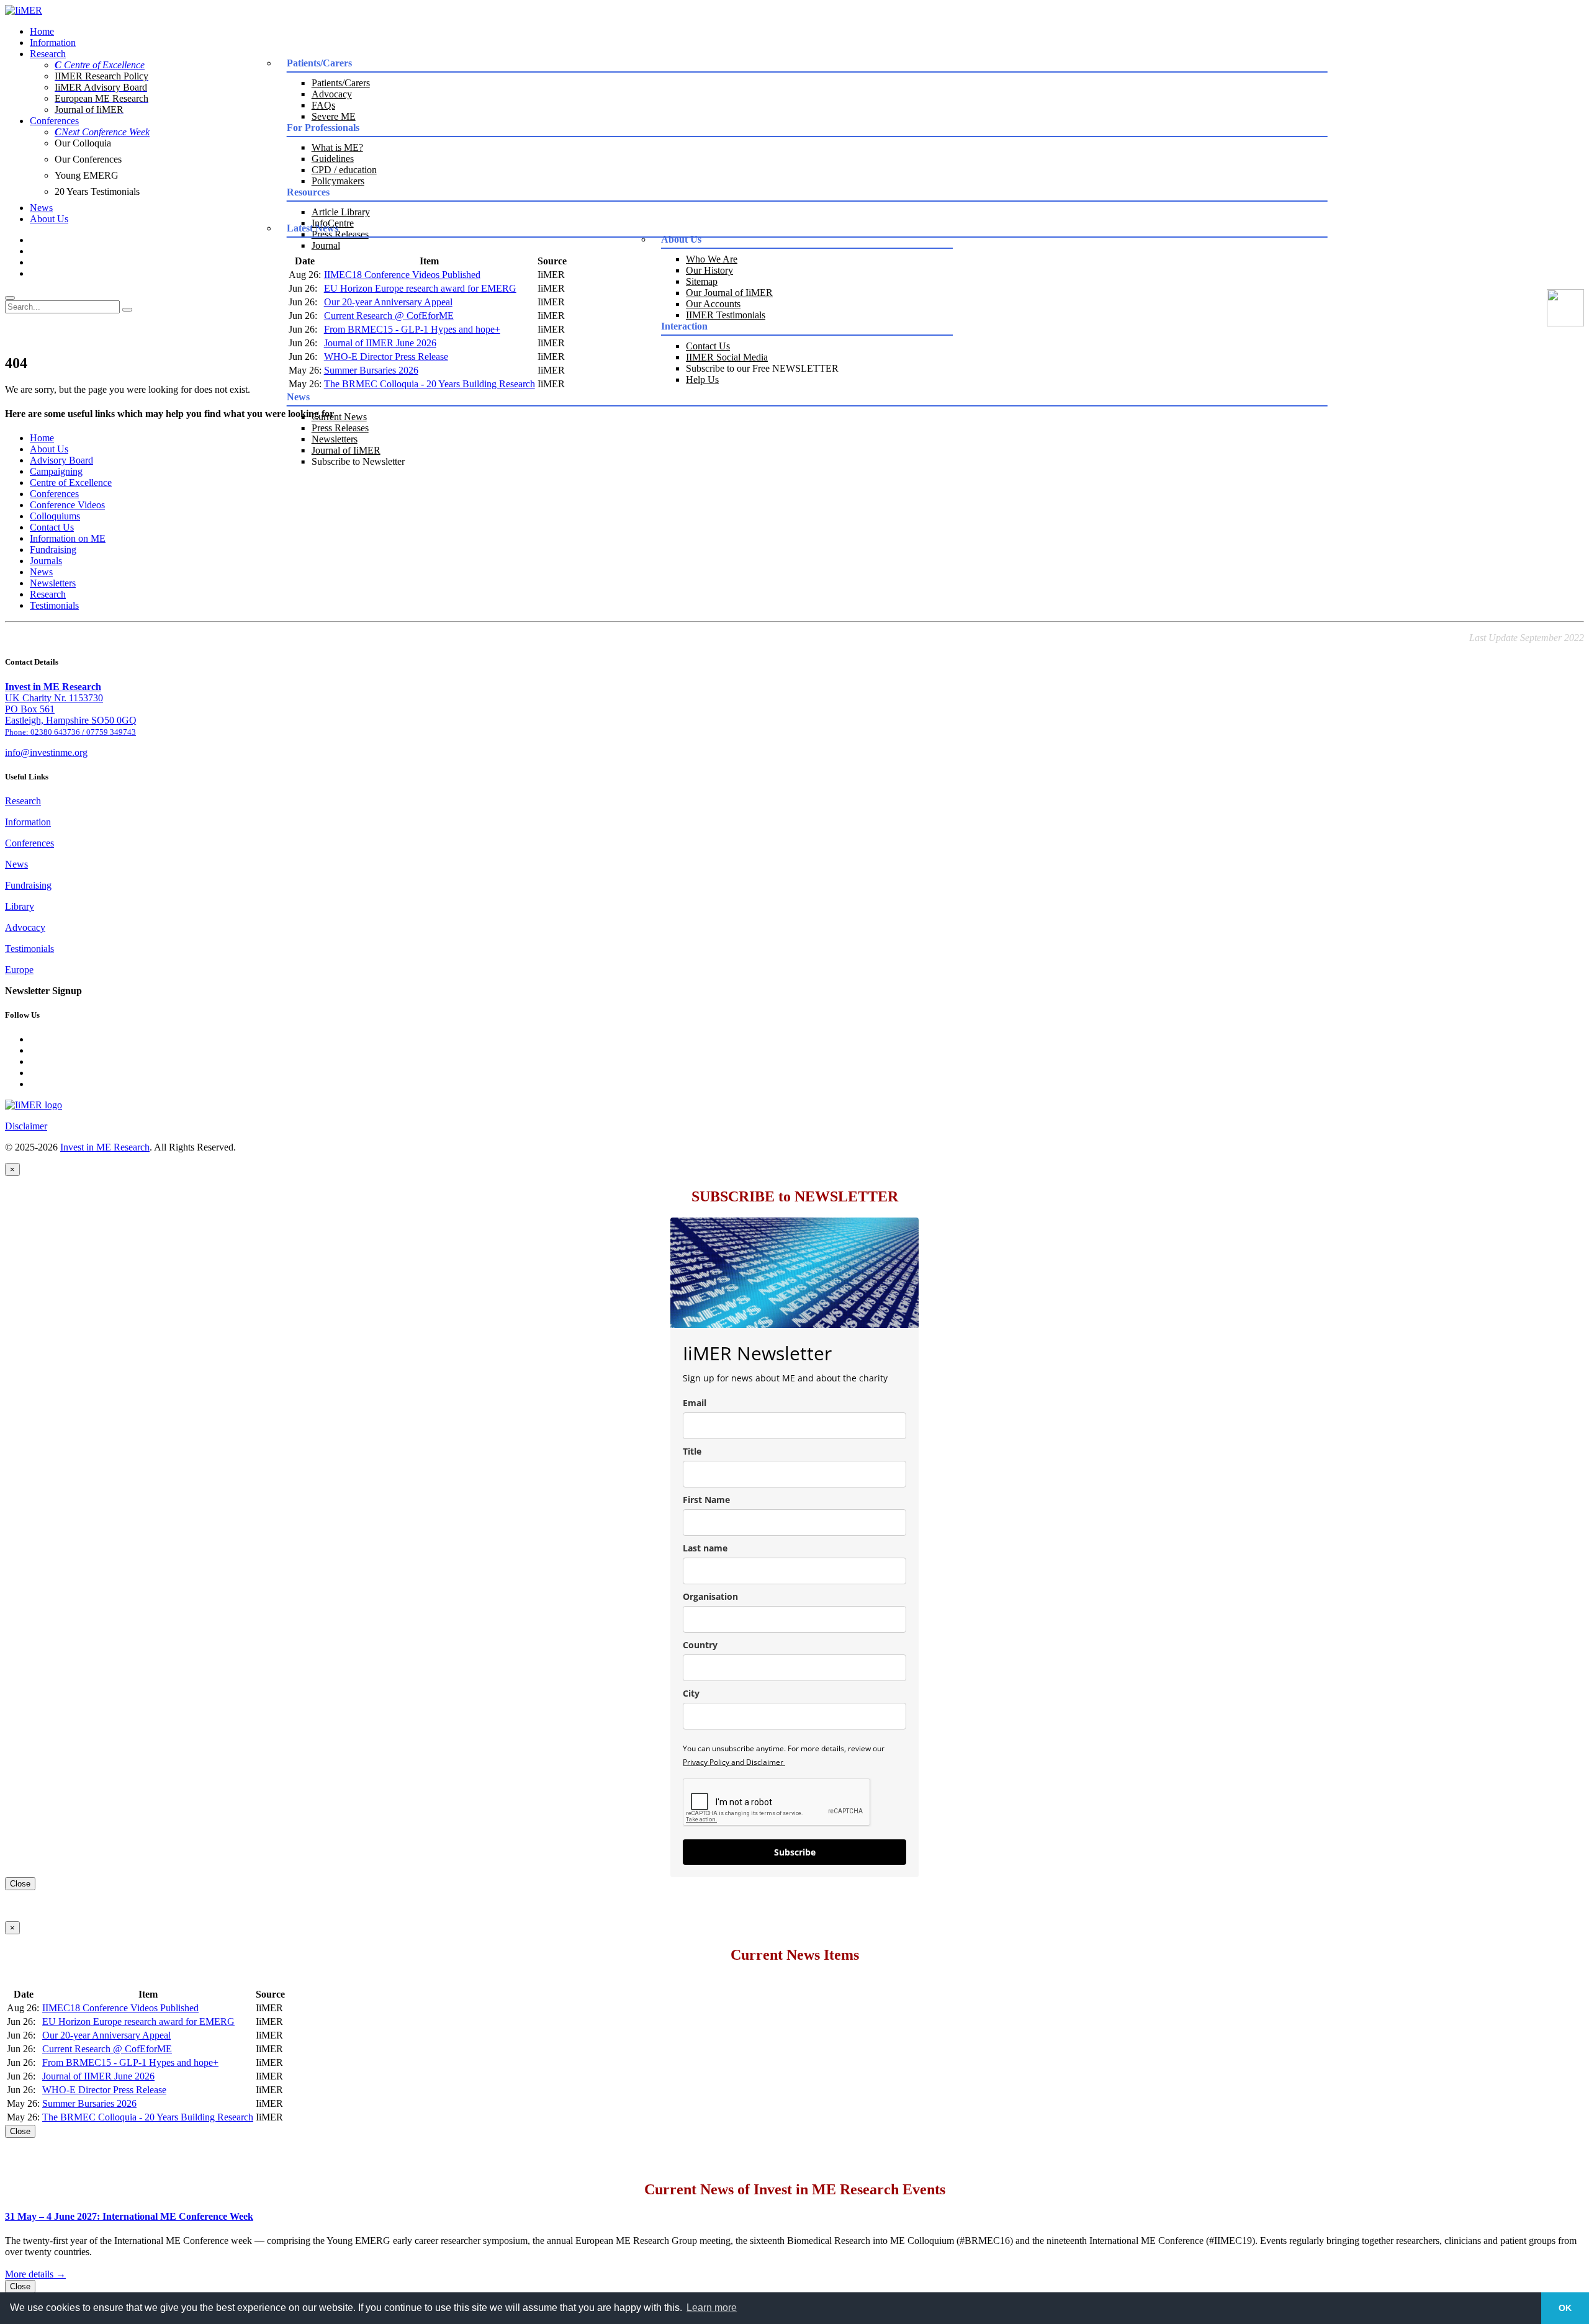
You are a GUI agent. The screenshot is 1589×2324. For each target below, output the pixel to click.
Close (20, 1884)
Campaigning (56, 471)
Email (695, 1403)
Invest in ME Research (105, 1147)
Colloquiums (55, 516)
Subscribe (795, 1852)
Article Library (341, 212)
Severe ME (334, 116)
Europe (19, 970)
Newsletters (335, 439)
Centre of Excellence (71, 482)
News (41, 208)
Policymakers (338, 181)
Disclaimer (26, 1126)
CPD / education (344, 170)
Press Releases (340, 428)
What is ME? (337, 147)
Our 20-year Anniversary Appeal (388, 302)
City (691, 1693)
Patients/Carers (341, 83)
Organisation (710, 1596)
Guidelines (333, 159)
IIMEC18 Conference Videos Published (402, 275)
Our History (709, 270)
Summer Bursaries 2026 (371, 370)
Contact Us (708, 346)
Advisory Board (61, 460)
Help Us (702, 379)
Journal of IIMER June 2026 (380, 343)
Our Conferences (88, 159)
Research (48, 54)
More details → (35, 2274)
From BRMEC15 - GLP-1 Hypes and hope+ (412, 329)
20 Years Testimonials (97, 191)
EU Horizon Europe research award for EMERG (420, 288)
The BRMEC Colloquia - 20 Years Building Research (430, 384)
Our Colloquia (83, 143)
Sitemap (702, 281)
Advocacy (332, 94)
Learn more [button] (712, 2308)
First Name (706, 1500)
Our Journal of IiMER (729, 293)
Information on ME (68, 538)
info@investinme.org (46, 752)
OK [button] (1565, 2308)
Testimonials (54, 605)
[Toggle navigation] (10, 298)
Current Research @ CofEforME (389, 316)
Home (42, 31)
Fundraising (53, 550)
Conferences (54, 121)
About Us (49, 219)
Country (700, 1645)
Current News (339, 417)
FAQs (323, 105)
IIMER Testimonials (726, 315)
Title (692, 1451)
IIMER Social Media (727, 357)
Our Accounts (713, 304)
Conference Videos (67, 505)
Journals (46, 561)
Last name (705, 1548)
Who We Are (712, 259)
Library (20, 906)
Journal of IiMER (346, 450)
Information (53, 43)
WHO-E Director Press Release (386, 357)
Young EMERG (87, 175)
